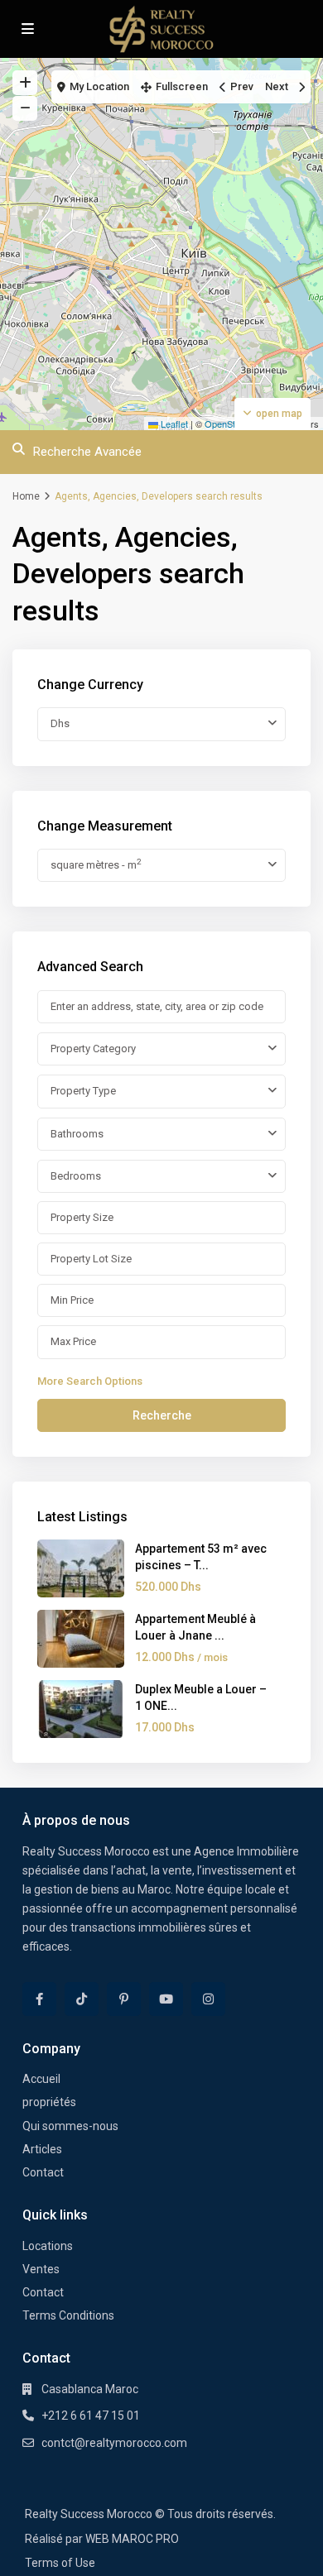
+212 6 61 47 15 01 (91, 2416)
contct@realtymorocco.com (114, 2443)
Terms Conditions (68, 2315)
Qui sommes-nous (70, 2126)
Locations (48, 2246)
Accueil (41, 2079)
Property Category (93, 1049)
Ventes (41, 2269)
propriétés (49, 2102)
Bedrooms (76, 1176)
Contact (43, 2172)
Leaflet (173, 424)
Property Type (83, 1091)
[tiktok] (82, 1999)
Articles (42, 2149)
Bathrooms (77, 1134)
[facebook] (39, 1999)
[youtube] (166, 1999)
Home (26, 496)
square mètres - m (96, 864)
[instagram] (208, 1999)
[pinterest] (124, 1999)
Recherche (162, 1415)
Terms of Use (60, 2563)
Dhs (60, 723)
